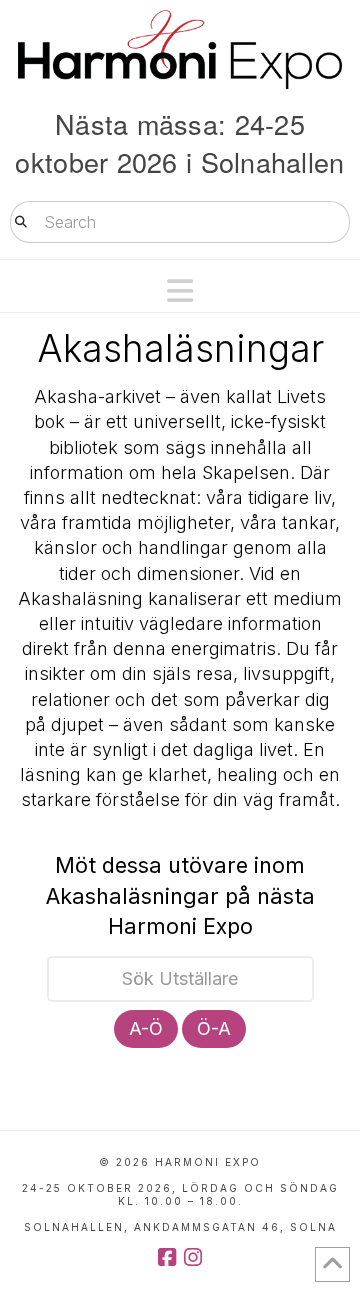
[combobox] (180, 222)
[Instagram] (193, 1257)
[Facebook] (167, 1257)
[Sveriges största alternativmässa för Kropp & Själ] (180, 49)
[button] (180, 291)
